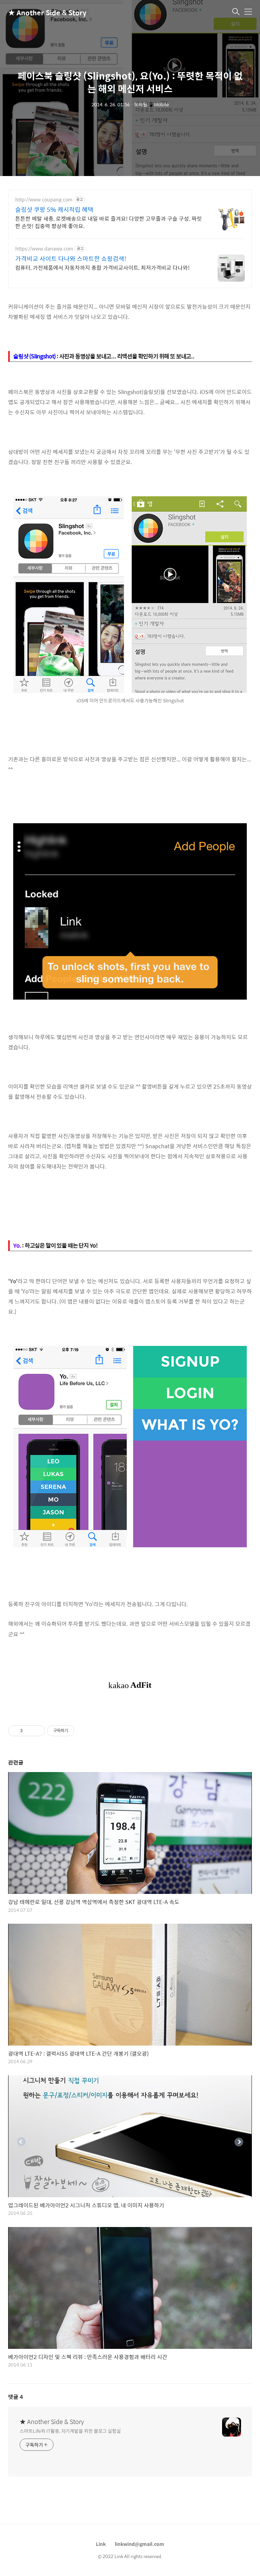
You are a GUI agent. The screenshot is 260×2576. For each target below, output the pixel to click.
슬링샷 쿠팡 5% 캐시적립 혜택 (54, 210)
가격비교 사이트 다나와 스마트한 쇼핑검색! (71, 259)
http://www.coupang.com (44, 200)
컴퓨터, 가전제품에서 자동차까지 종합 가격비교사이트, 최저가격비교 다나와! (102, 267)
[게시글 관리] (37, 1731)
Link (101, 2544)
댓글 (16, 2397)
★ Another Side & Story (42, 12)
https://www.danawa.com (44, 249)
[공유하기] (29, 1731)
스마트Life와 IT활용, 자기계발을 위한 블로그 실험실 (70, 2431)
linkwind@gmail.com (139, 2544)
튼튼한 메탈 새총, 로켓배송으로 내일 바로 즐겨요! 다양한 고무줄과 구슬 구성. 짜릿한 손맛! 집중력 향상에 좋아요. (109, 222)
